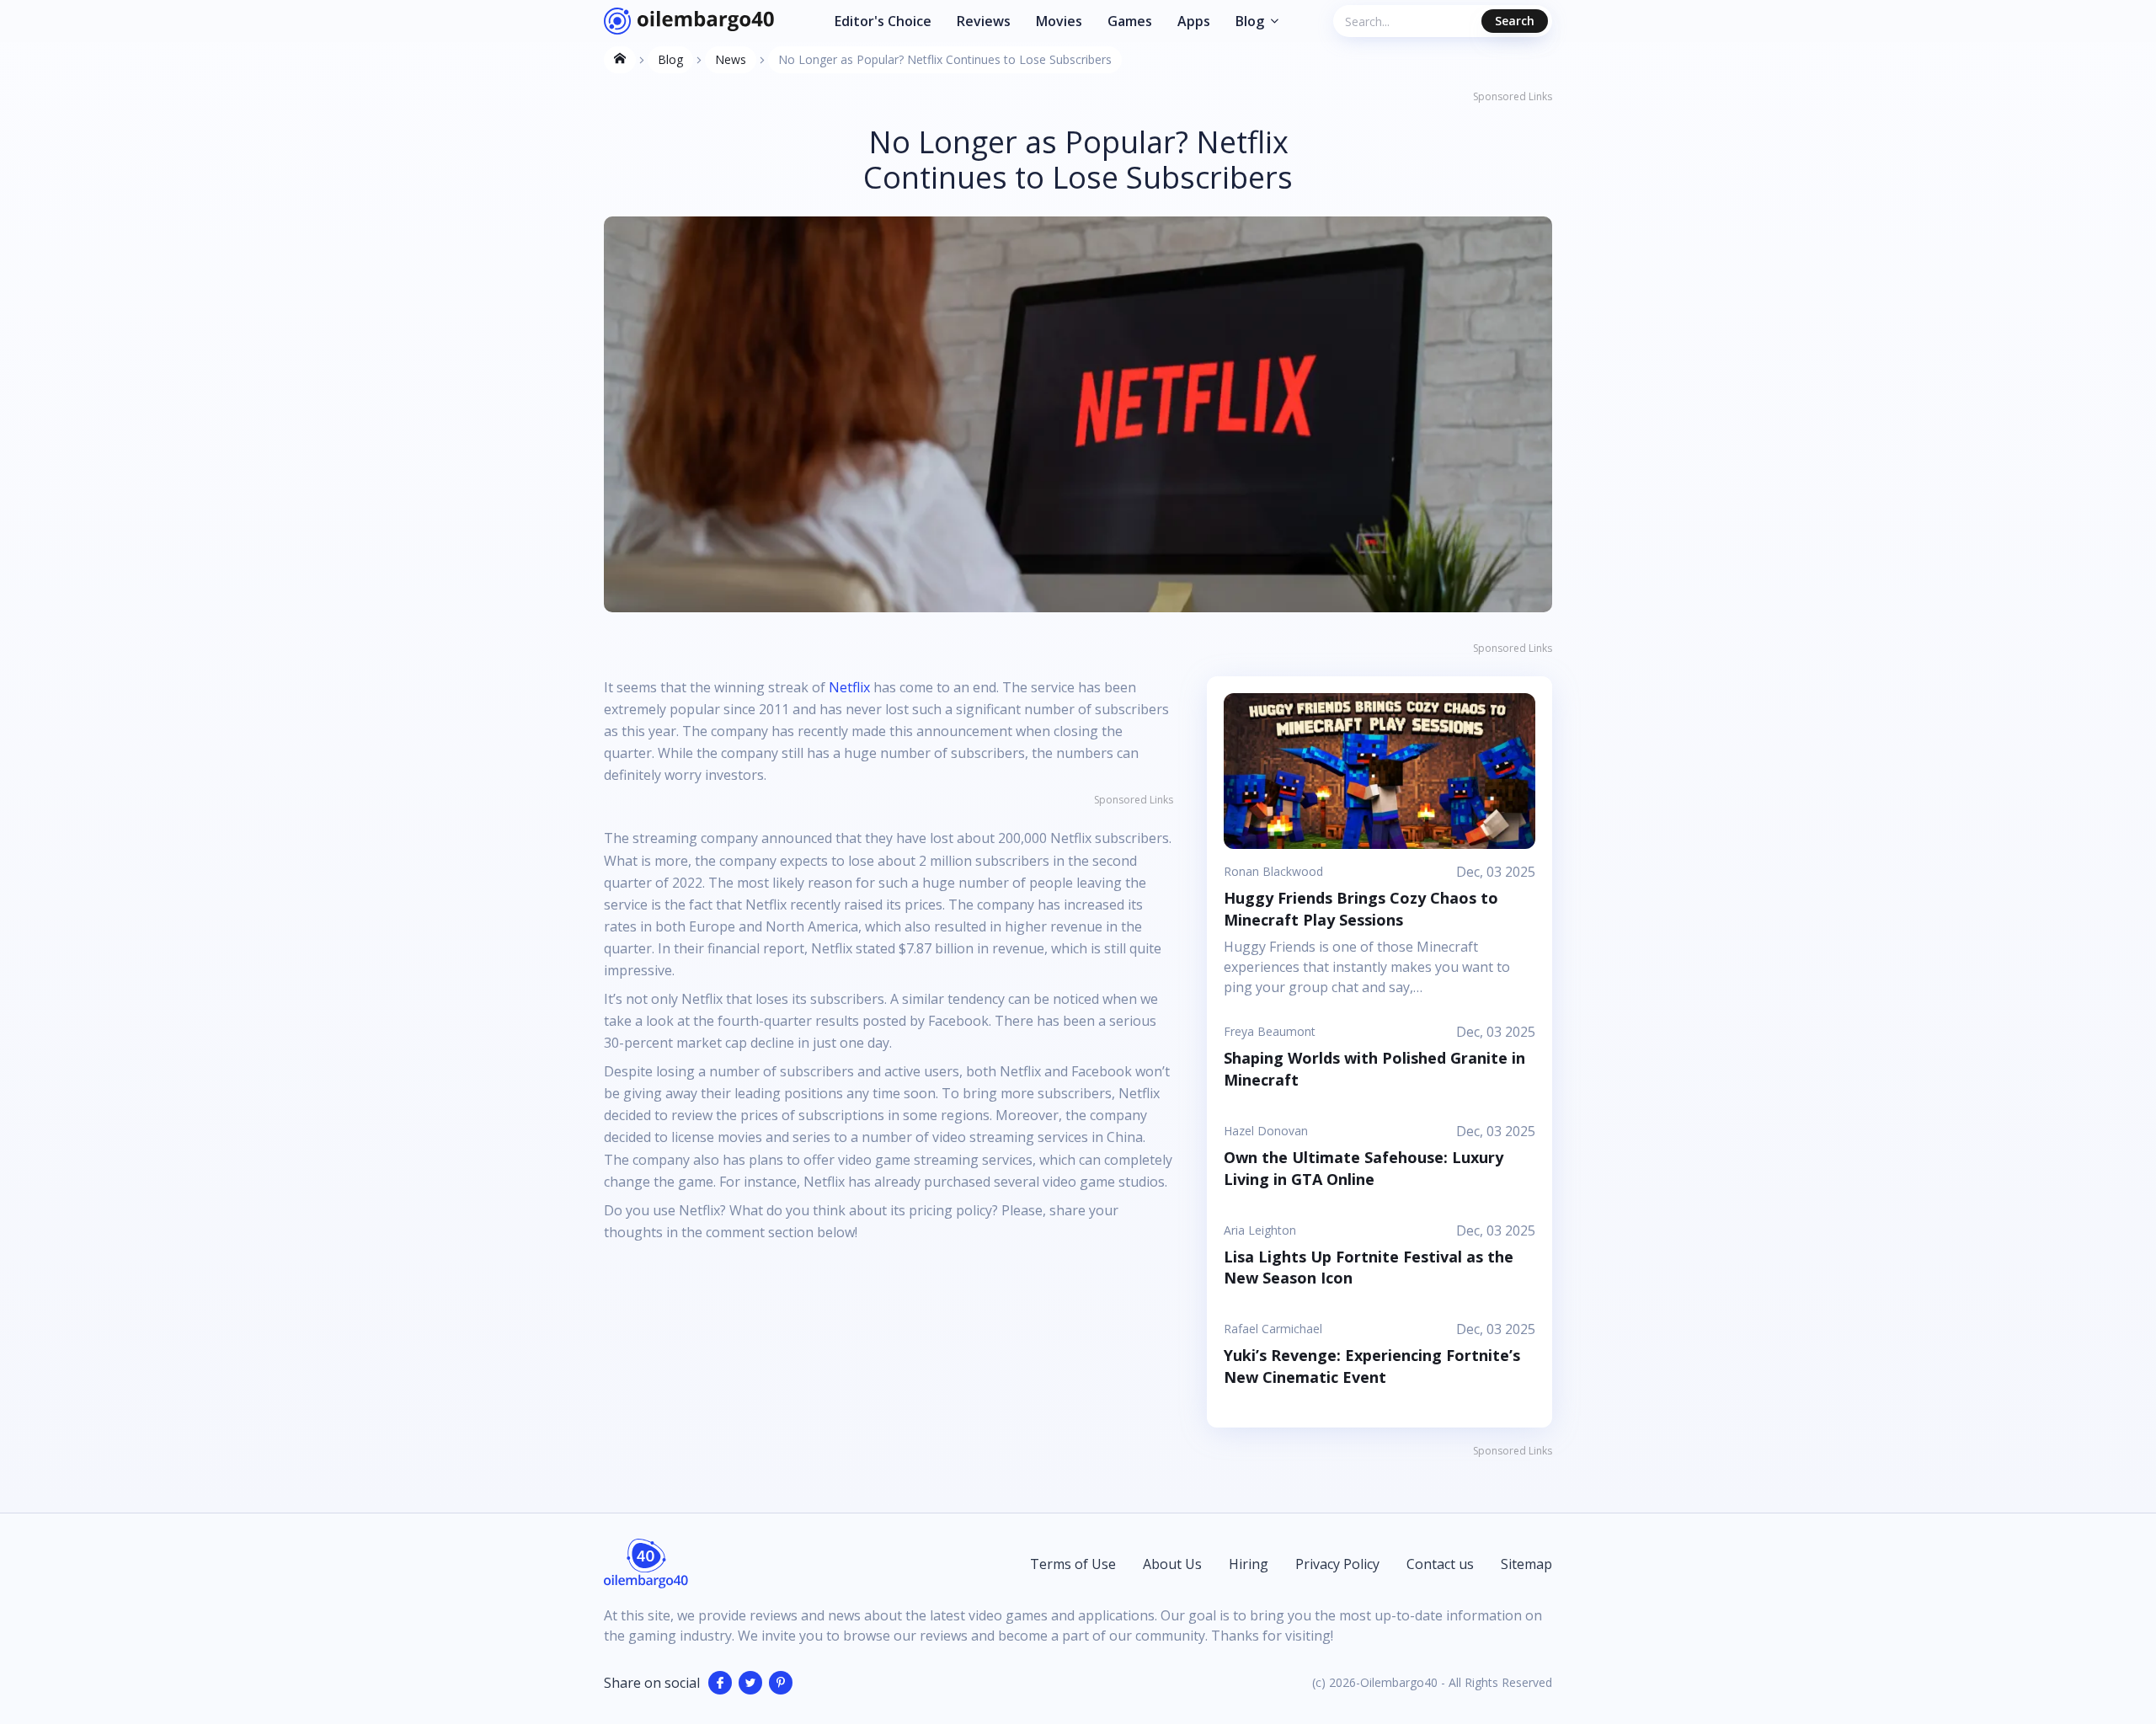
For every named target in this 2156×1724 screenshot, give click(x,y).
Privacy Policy (1337, 1564)
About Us (1172, 1564)
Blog (1250, 21)
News (731, 59)
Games (1130, 21)
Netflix (849, 687)
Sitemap (1526, 1564)
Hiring (1249, 1564)
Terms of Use (1073, 1564)
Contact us (1440, 1564)
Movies (1059, 21)
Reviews (984, 21)
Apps (1194, 21)
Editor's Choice (883, 21)
